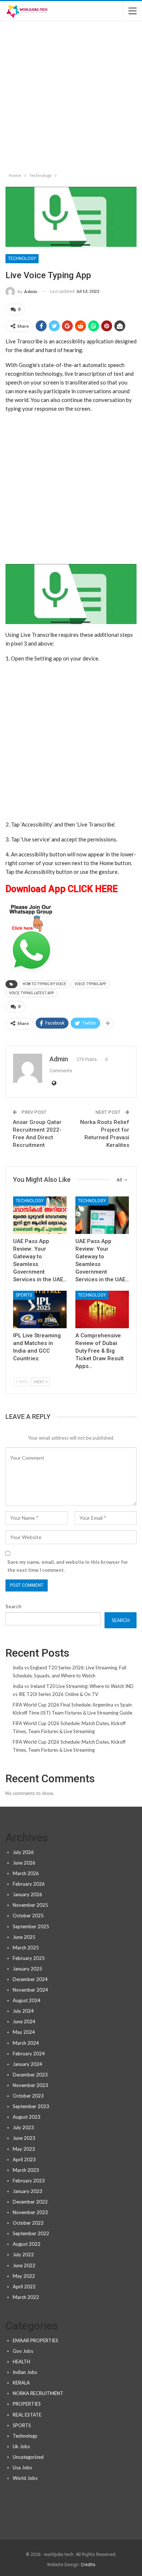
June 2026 (24, 1863)
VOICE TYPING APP (90, 984)
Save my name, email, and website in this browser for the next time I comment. (68, 1566)
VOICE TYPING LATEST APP (31, 993)
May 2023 (24, 2149)
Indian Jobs (25, 2372)
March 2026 (26, 1873)
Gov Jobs (23, 2351)
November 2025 (30, 1905)
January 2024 (27, 2064)
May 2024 (24, 2032)
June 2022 (24, 2265)
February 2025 (29, 1958)
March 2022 (26, 2297)
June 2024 (24, 2021)
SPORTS (24, 1295)
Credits (88, 2565)
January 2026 (27, 1894)
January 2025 (27, 1969)
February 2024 (29, 2054)
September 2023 (31, 2106)
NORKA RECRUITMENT (38, 2393)
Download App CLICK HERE (62, 889)
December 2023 (30, 2075)
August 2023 (27, 2117)
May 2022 (24, 2276)
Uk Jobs (21, 2446)
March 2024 (26, 2043)
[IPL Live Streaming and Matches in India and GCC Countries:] (40, 1309)
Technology (22, 259)
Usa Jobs (22, 2467)
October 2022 (28, 2223)
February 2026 (29, 1884)
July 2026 (23, 1852)
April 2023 (24, 2159)
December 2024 (30, 1979)
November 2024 (30, 1990)
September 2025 (31, 1926)
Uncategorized (28, 2457)
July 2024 (23, 2011)
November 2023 (30, 2085)
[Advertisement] (71, 95)
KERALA (21, 2383)
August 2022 (27, 2244)
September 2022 (31, 2233)
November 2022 (30, 2212)
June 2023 (24, 2138)
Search (13, 1606)
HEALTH (21, 2362)
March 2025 (26, 1948)
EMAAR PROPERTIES (35, 2340)
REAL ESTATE (27, 2415)
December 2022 (30, 2202)
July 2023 (23, 2127)
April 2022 (24, 2287)
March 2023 (26, 2170)
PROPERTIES (27, 2404)
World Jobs (25, 2478)
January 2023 (27, 2191)
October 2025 (28, 1916)
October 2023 (28, 2096)
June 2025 (24, 1937)
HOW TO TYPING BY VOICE (44, 984)
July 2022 (23, 2255)
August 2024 (27, 2000)
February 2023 (29, 2181)
